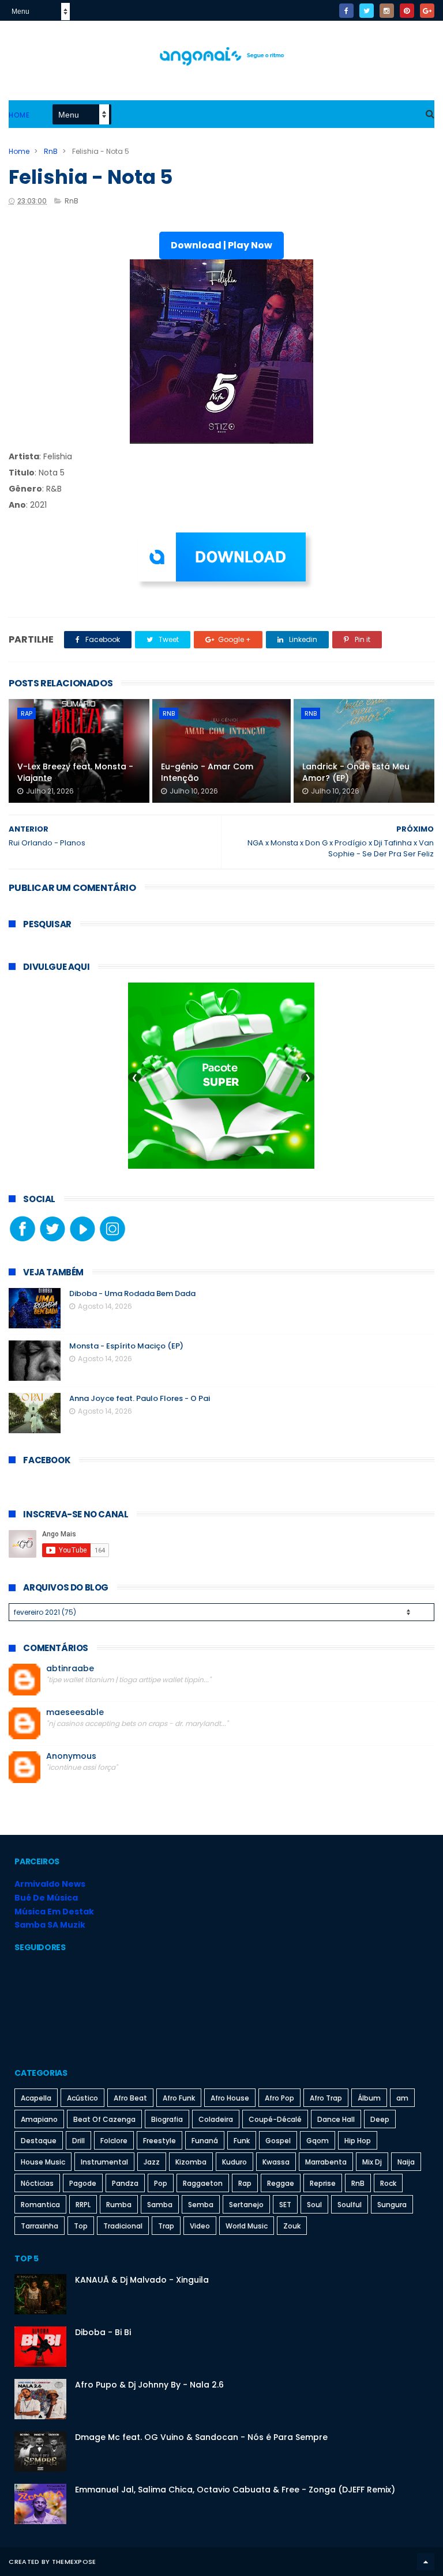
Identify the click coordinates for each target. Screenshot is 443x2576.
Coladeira (216, 2119)
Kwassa (276, 2162)
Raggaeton (203, 2183)
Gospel (278, 2141)
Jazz (152, 2162)
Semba (201, 2205)
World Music (247, 2226)
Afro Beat (130, 2098)
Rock (388, 2183)
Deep (380, 2119)
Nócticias (37, 2183)
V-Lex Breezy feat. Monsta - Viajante (75, 772)
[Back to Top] (426, 2562)
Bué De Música (46, 1898)
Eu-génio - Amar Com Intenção (207, 772)
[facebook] (346, 11)
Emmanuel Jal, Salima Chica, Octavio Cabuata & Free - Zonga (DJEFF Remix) (235, 2490)
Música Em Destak (54, 1912)
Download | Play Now (221, 245)
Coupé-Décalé (275, 2119)
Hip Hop (358, 2141)
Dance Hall (336, 2119)
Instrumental (104, 2162)
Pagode (83, 2183)
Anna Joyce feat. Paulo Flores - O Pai (140, 1398)
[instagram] (387, 11)
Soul (314, 2205)
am (402, 2098)
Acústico (82, 2098)
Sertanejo (246, 2205)
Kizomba (191, 2162)
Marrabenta (326, 2162)
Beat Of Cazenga (104, 2119)
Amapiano (39, 2119)
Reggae (281, 2183)
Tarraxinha (40, 2226)
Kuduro (234, 2162)
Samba (160, 2205)
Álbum (369, 2098)
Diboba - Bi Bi (103, 2332)
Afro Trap (326, 2098)
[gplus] (427, 11)
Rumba (119, 2205)
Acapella (36, 2098)
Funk (242, 2141)
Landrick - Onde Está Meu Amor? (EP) (356, 772)
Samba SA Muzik (50, 1925)
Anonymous (71, 1756)
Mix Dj (372, 2162)
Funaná (205, 2141)
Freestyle (159, 2141)
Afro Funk (179, 2098)
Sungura (392, 2205)
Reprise (323, 2183)
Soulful (350, 2205)
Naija (406, 2162)
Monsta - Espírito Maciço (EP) (126, 1346)
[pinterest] (407, 11)
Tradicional (123, 2226)
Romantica (40, 2205)
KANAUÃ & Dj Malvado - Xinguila (142, 2280)
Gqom (318, 2141)
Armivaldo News (50, 1884)
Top (81, 2226)
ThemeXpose (74, 2562)
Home (19, 115)
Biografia (167, 2119)
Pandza (125, 2183)
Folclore (114, 2141)
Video (200, 2226)
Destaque (39, 2141)
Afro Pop (279, 2098)
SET (285, 2205)
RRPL (83, 2205)
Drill (78, 2141)
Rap (27, 713)
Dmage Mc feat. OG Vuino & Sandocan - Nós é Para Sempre (201, 2437)
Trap (166, 2226)
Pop (161, 2183)
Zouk (292, 2226)
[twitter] (367, 11)
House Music (43, 2162)
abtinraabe (70, 1669)
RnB (51, 151)
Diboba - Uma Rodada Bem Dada (132, 1293)
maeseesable (75, 1712)
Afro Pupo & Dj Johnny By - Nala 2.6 (149, 2385)
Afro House (230, 2098)
